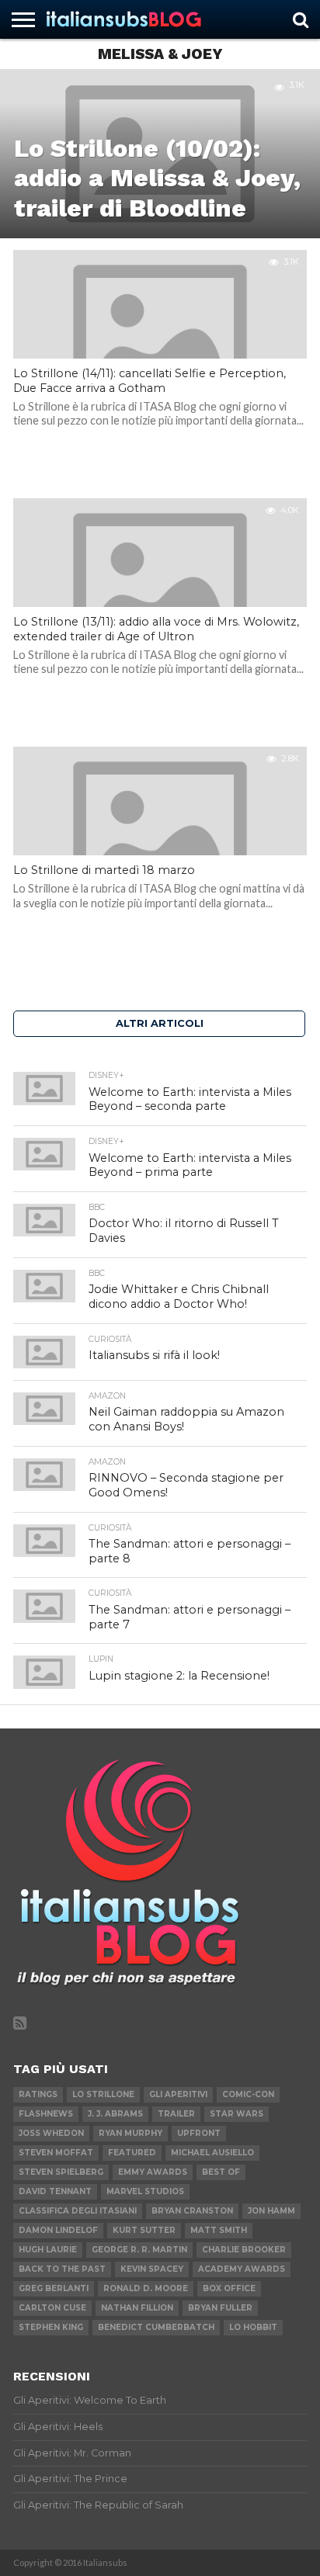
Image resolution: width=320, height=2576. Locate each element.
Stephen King (51, 2327)
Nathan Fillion (137, 2308)
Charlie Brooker (244, 2250)
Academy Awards (242, 2269)
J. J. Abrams (115, 2114)
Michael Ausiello (212, 2153)
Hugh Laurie (48, 2250)
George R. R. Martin (139, 2250)
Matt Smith (219, 2230)
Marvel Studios (145, 2191)
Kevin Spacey (152, 2269)
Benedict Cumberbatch (156, 2327)
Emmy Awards (153, 2172)
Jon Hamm (271, 2211)
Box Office (229, 2288)
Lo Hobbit (253, 2327)
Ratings (38, 2094)
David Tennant (55, 2191)
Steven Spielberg (61, 2172)
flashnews (46, 2114)
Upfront (199, 2133)
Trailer (176, 2114)
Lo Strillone (103, 2094)
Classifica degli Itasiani (78, 2211)
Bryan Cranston (192, 2211)
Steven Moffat (56, 2153)
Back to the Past (62, 2269)
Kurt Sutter (144, 2230)
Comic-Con (248, 2094)
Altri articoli (160, 1023)
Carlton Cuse (52, 2308)
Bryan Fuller (220, 2308)
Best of (221, 2172)
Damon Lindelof (58, 2230)
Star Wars (237, 2114)
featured (132, 2153)
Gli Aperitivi (178, 2094)
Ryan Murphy (130, 2133)
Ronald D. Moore (146, 2288)
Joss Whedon (51, 2133)
